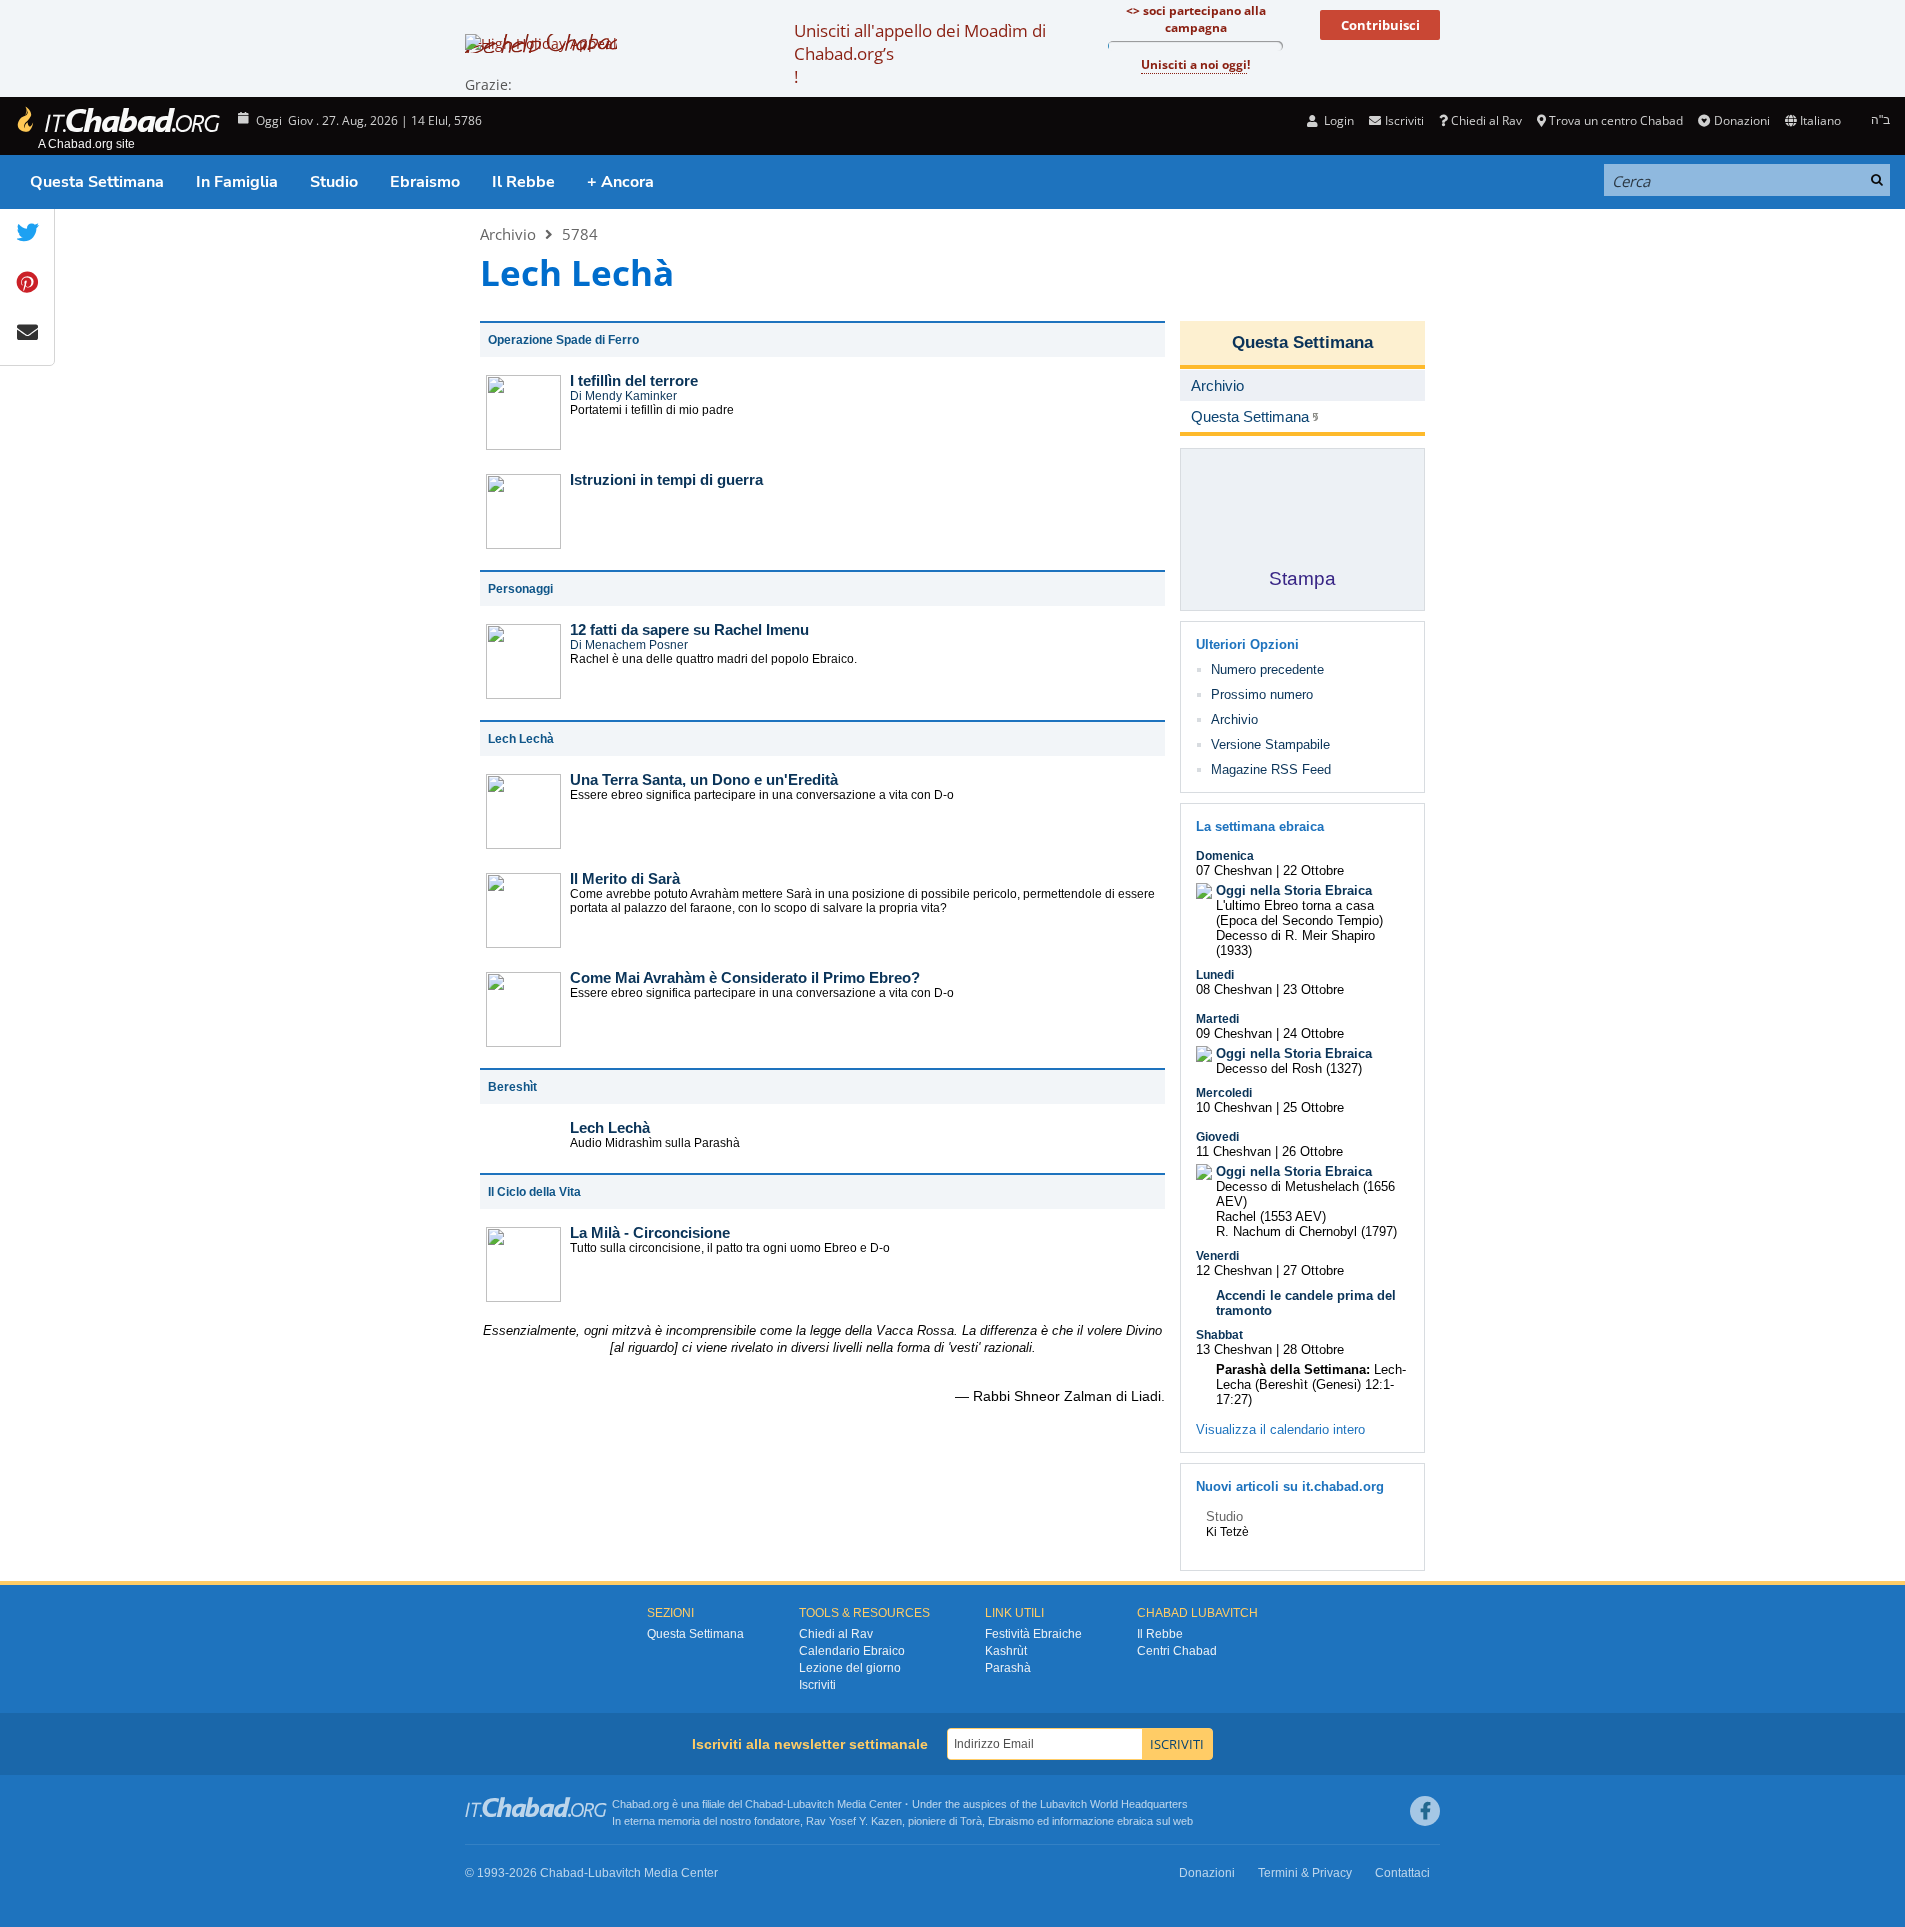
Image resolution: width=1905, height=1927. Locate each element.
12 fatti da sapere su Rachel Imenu (689, 629)
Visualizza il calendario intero (1280, 1429)
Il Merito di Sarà (625, 878)
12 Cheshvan (1234, 1270)
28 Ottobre (1313, 1349)
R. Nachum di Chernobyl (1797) (1306, 1231)
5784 (580, 234)
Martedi (1217, 1019)
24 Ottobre (1313, 1033)
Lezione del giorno (850, 1668)
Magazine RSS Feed (1271, 769)
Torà (971, 1821)
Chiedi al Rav (1486, 120)
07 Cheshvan (1234, 870)
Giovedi (1217, 1137)
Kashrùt (1006, 1651)
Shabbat (1219, 1335)
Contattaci (1402, 1873)
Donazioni (1741, 120)
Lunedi (1215, 975)
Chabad (764, 1804)
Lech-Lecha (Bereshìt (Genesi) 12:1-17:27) (1311, 1384)
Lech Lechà (610, 1127)
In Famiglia (237, 182)
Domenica (1225, 856)
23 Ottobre (1313, 989)
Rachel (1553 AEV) (1271, 1216)
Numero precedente (1267, 669)
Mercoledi (1224, 1093)
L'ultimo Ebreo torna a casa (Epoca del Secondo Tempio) (1299, 913)
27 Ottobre (1313, 1270)
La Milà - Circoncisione (650, 1232)
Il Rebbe (523, 182)
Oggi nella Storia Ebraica (1294, 890)
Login (1337, 120)
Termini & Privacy (1305, 1873)
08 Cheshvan (1234, 989)
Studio (334, 182)
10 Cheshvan (1234, 1107)
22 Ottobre (1313, 870)
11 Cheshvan (1233, 1151)
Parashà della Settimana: (1293, 1369)
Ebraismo (425, 182)
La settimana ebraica (1260, 826)
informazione (1083, 1821)
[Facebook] (1425, 1811)
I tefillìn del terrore (634, 380)
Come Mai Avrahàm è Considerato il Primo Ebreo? (745, 977)
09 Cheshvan (1234, 1033)
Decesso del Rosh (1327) (1289, 1068)
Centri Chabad (1177, 1651)
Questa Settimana (97, 182)
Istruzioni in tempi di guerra (666, 479)
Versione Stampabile (1270, 744)
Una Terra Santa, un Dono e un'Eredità (704, 779)
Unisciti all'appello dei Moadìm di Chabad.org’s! (920, 53)
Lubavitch (810, 1804)
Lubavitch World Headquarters (1114, 1804)
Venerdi (1217, 1256)
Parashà (1008, 1668)
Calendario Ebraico (852, 1651)
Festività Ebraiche (1033, 1634)
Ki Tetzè (1227, 1532)
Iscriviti (817, 1685)
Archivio (508, 234)
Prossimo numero (1262, 694)
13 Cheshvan (1234, 1349)
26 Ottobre (1312, 1151)
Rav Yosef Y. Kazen (854, 1821)
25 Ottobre (1313, 1107)
